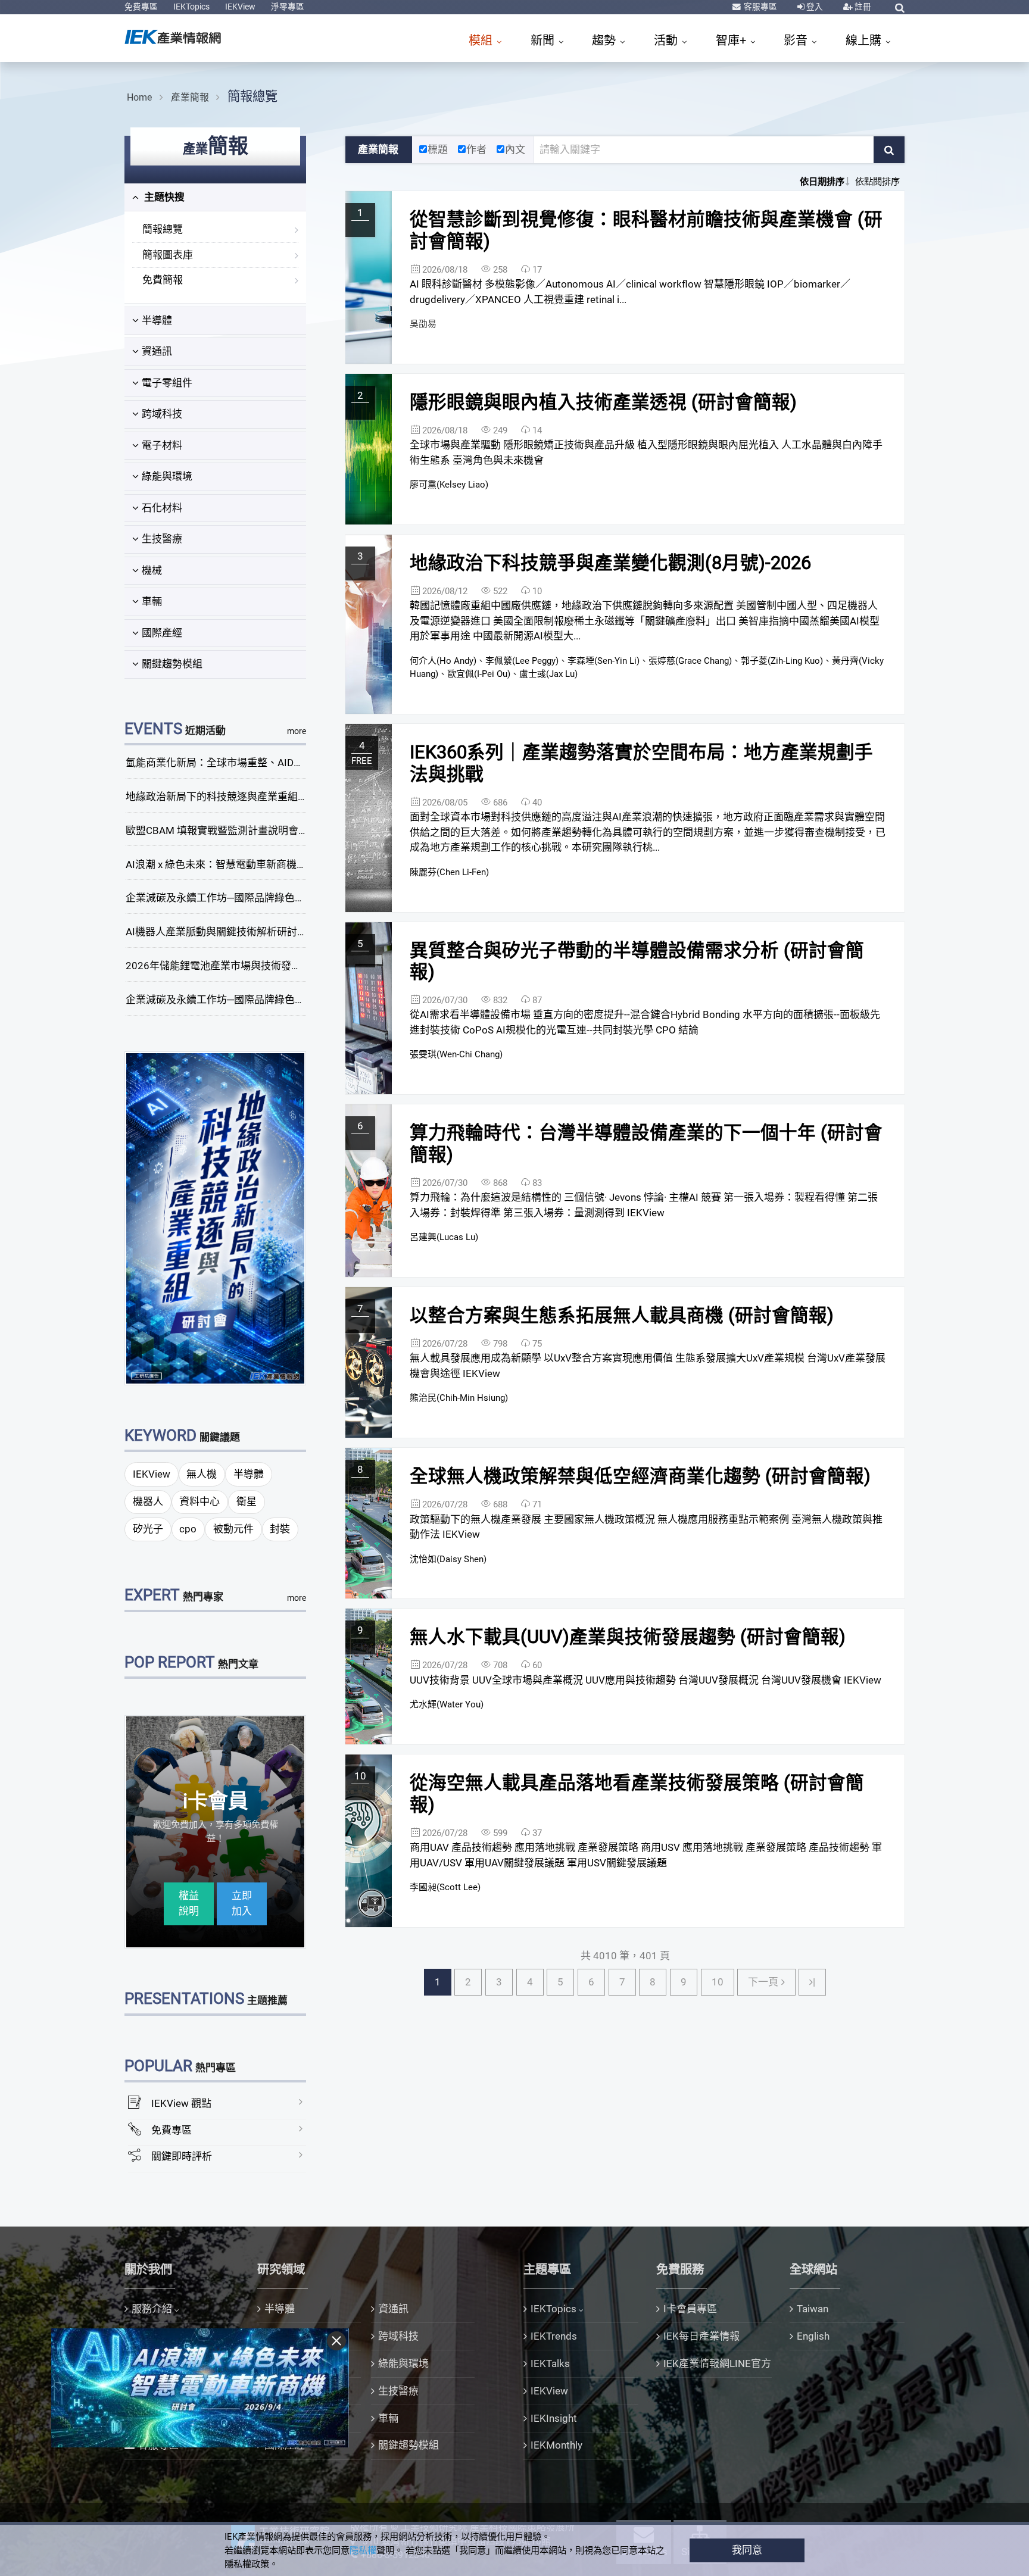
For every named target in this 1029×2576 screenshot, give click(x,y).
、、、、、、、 (647, 667)
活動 (667, 40)
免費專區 (141, 7)
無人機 (202, 1474)
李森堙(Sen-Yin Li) (604, 661)
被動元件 (233, 1529)
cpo (188, 1529)
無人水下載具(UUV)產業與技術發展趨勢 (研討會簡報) (628, 1637)
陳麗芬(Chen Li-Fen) (449, 872)
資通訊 (157, 351)
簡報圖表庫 (168, 255)
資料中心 (199, 1501)
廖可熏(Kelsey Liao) (449, 485)
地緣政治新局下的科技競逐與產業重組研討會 (227, 797)
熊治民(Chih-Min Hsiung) (459, 1398)
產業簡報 (190, 97)
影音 (797, 40)
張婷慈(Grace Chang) (690, 661)
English (813, 2336)
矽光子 (148, 1529)
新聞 (544, 40)
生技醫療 (162, 539)
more (297, 731)
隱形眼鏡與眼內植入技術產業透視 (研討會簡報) (603, 402)
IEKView (240, 7)
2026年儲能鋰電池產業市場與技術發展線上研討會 (239, 966)
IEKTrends (554, 2336)
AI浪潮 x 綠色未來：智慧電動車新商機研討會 (226, 864)
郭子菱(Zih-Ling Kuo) (782, 661)
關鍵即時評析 (182, 2156)
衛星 (247, 1501)
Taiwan (813, 2309)
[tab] (215, 198)
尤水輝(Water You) (447, 1704)
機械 (152, 570)
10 (718, 1982)
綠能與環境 (167, 476)
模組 (482, 40)
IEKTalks (550, 2363)
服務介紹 (152, 2309)
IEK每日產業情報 (701, 2336)
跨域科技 (162, 414)
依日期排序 (822, 182)
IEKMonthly (556, 2445)
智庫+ (732, 40)
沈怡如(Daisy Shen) (448, 1559)
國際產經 (162, 633)
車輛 (152, 601)
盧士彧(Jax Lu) (548, 674)
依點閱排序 (877, 182)
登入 (814, 7)
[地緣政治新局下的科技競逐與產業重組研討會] (216, 1217)
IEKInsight (554, 2418)
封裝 (280, 1529)
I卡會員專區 (690, 2309)
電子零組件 (167, 383)
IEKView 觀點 (181, 2103)
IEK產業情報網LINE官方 (717, 2363)
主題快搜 (163, 197)
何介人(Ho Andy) (443, 661)
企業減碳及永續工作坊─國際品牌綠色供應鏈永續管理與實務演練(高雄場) (290, 1000)
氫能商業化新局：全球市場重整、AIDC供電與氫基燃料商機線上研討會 (284, 763)
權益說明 (189, 1903)
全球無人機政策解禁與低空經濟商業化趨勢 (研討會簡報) (640, 1476)
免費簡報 (163, 280)
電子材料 (162, 445)
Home (139, 97)
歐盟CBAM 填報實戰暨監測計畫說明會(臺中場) (231, 830)
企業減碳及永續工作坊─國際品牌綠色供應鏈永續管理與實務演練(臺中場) (290, 898)
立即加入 (242, 1903)
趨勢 (605, 40)
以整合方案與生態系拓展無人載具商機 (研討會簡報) (622, 1315)
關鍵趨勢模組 (172, 664)
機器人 (148, 1501)
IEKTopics (191, 7)
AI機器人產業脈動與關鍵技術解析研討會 (216, 932)
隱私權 (363, 2550)
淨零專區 (288, 7)
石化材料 (162, 508)
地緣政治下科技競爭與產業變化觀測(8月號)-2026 (610, 563)
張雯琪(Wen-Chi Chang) (456, 1054)
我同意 (747, 2550)
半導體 (157, 320)
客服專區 (760, 7)
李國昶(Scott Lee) (445, 1887)
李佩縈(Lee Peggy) (522, 661)
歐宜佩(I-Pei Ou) (479, 674)
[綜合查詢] (900, 8)
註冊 (862, 7)
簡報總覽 (252, 96)
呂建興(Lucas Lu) (444, 1237)
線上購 (865, 40)
